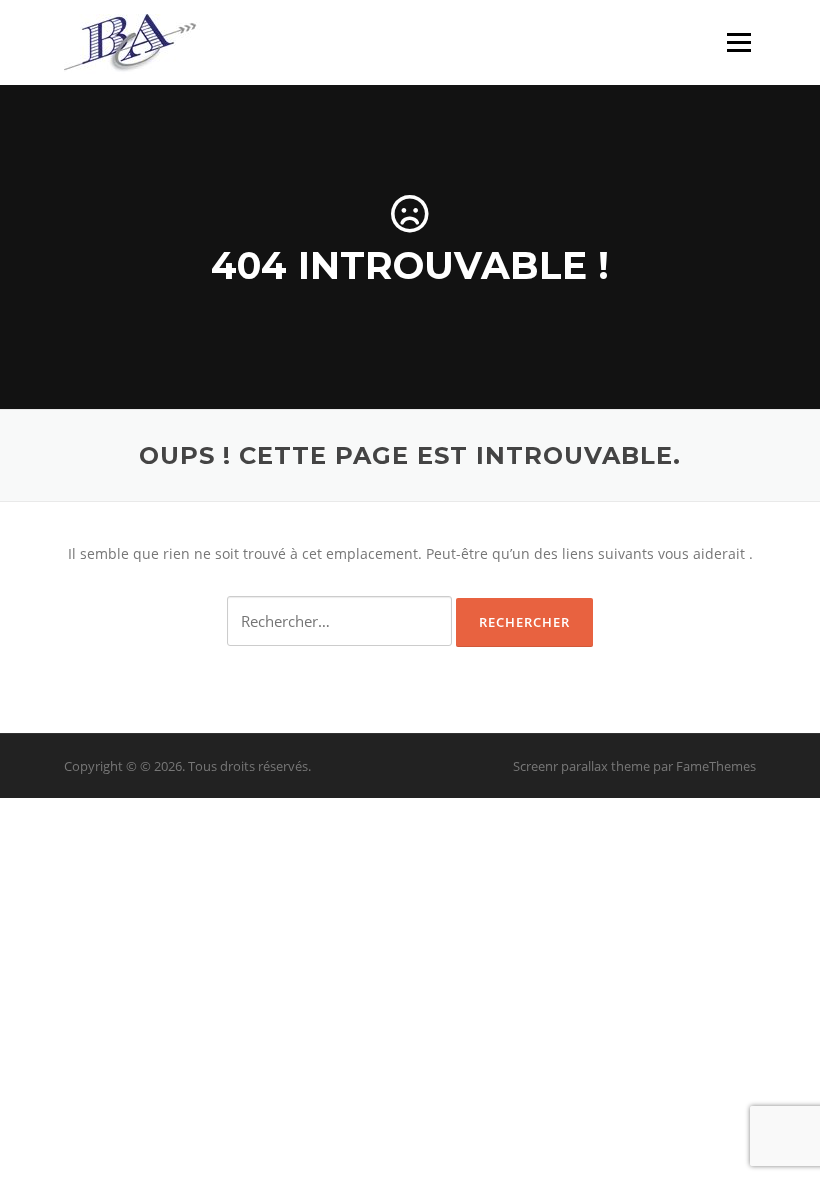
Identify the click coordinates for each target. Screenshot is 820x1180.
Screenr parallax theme (581, 766)
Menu (738, 42)
